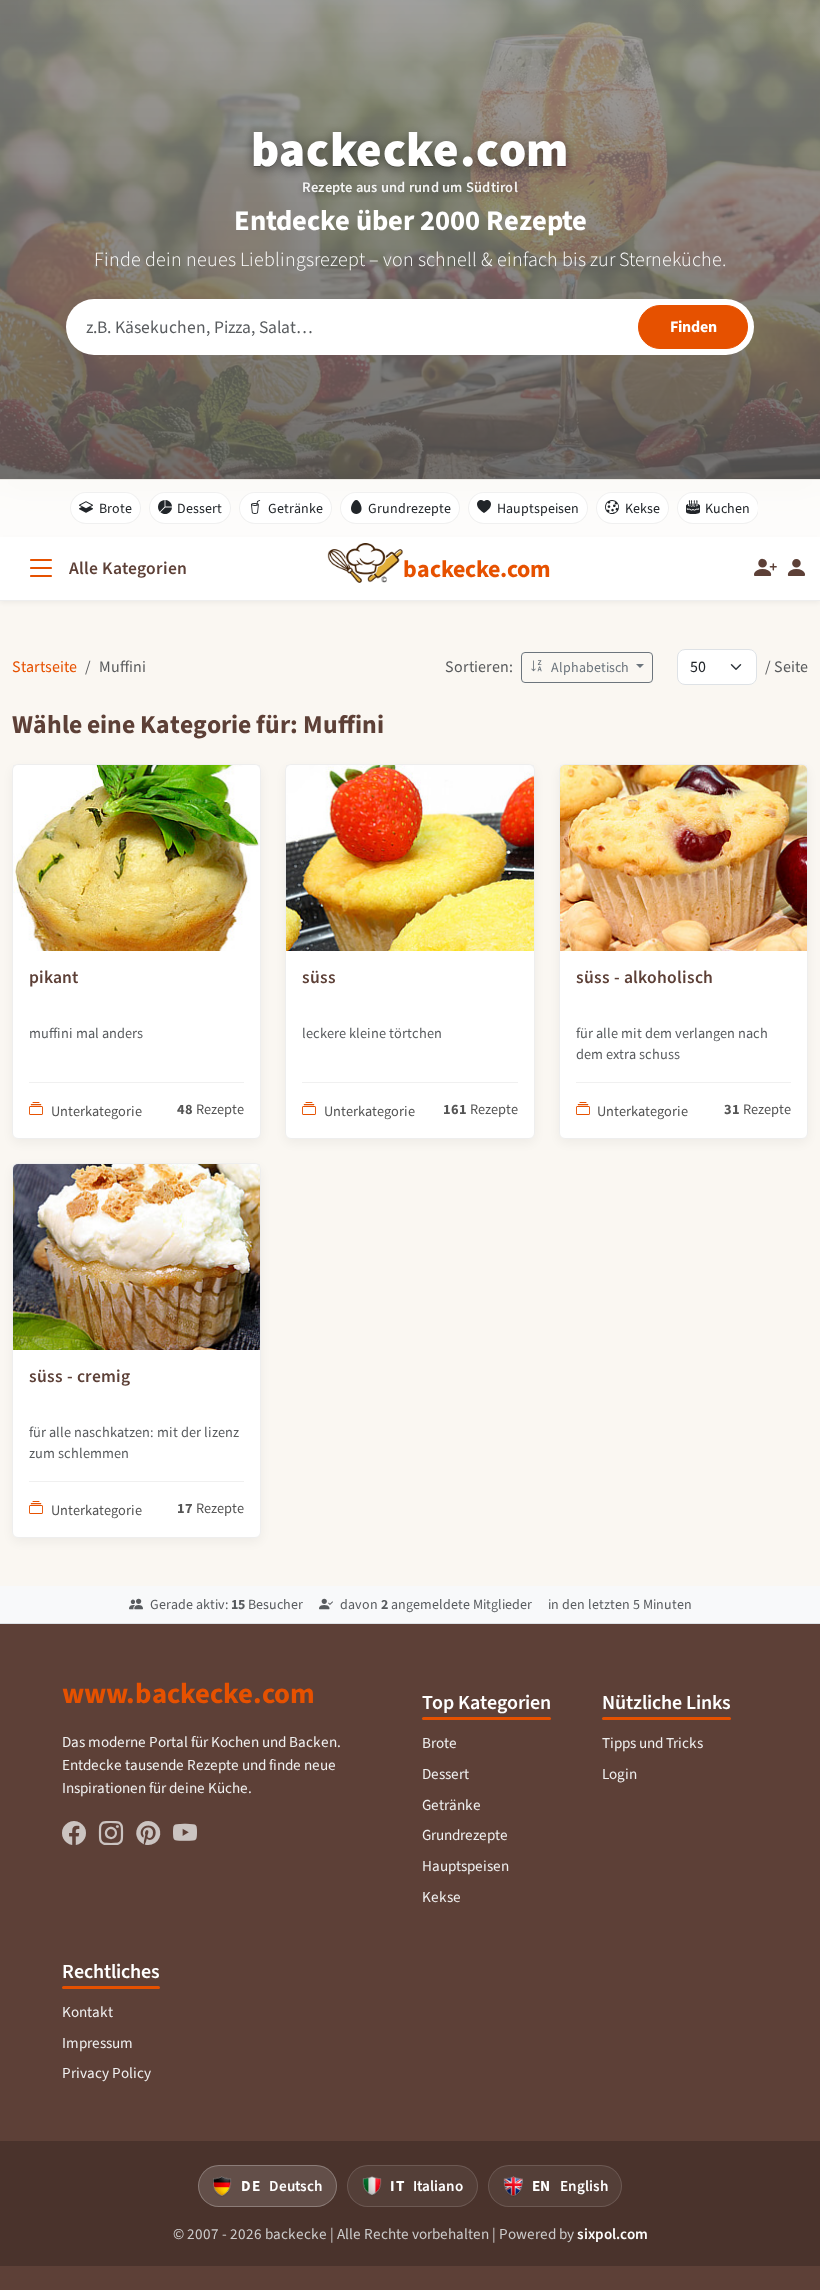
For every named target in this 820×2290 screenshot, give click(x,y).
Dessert (199, 508)
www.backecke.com (188, 1693)
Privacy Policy (106, 2073)
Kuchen (727, 508)
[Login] (796, 568)
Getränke (295, 508)
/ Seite (786, 666)
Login (619, 1774)
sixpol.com (612, 2234)
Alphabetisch (590, 667)
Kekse (642, 508)
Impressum (97, 2043)
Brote (115, 508)
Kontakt (87, 2012)
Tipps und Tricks (652, 1743)
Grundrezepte (409, 508)
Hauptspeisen (538, 508)
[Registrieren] (765, 568)
